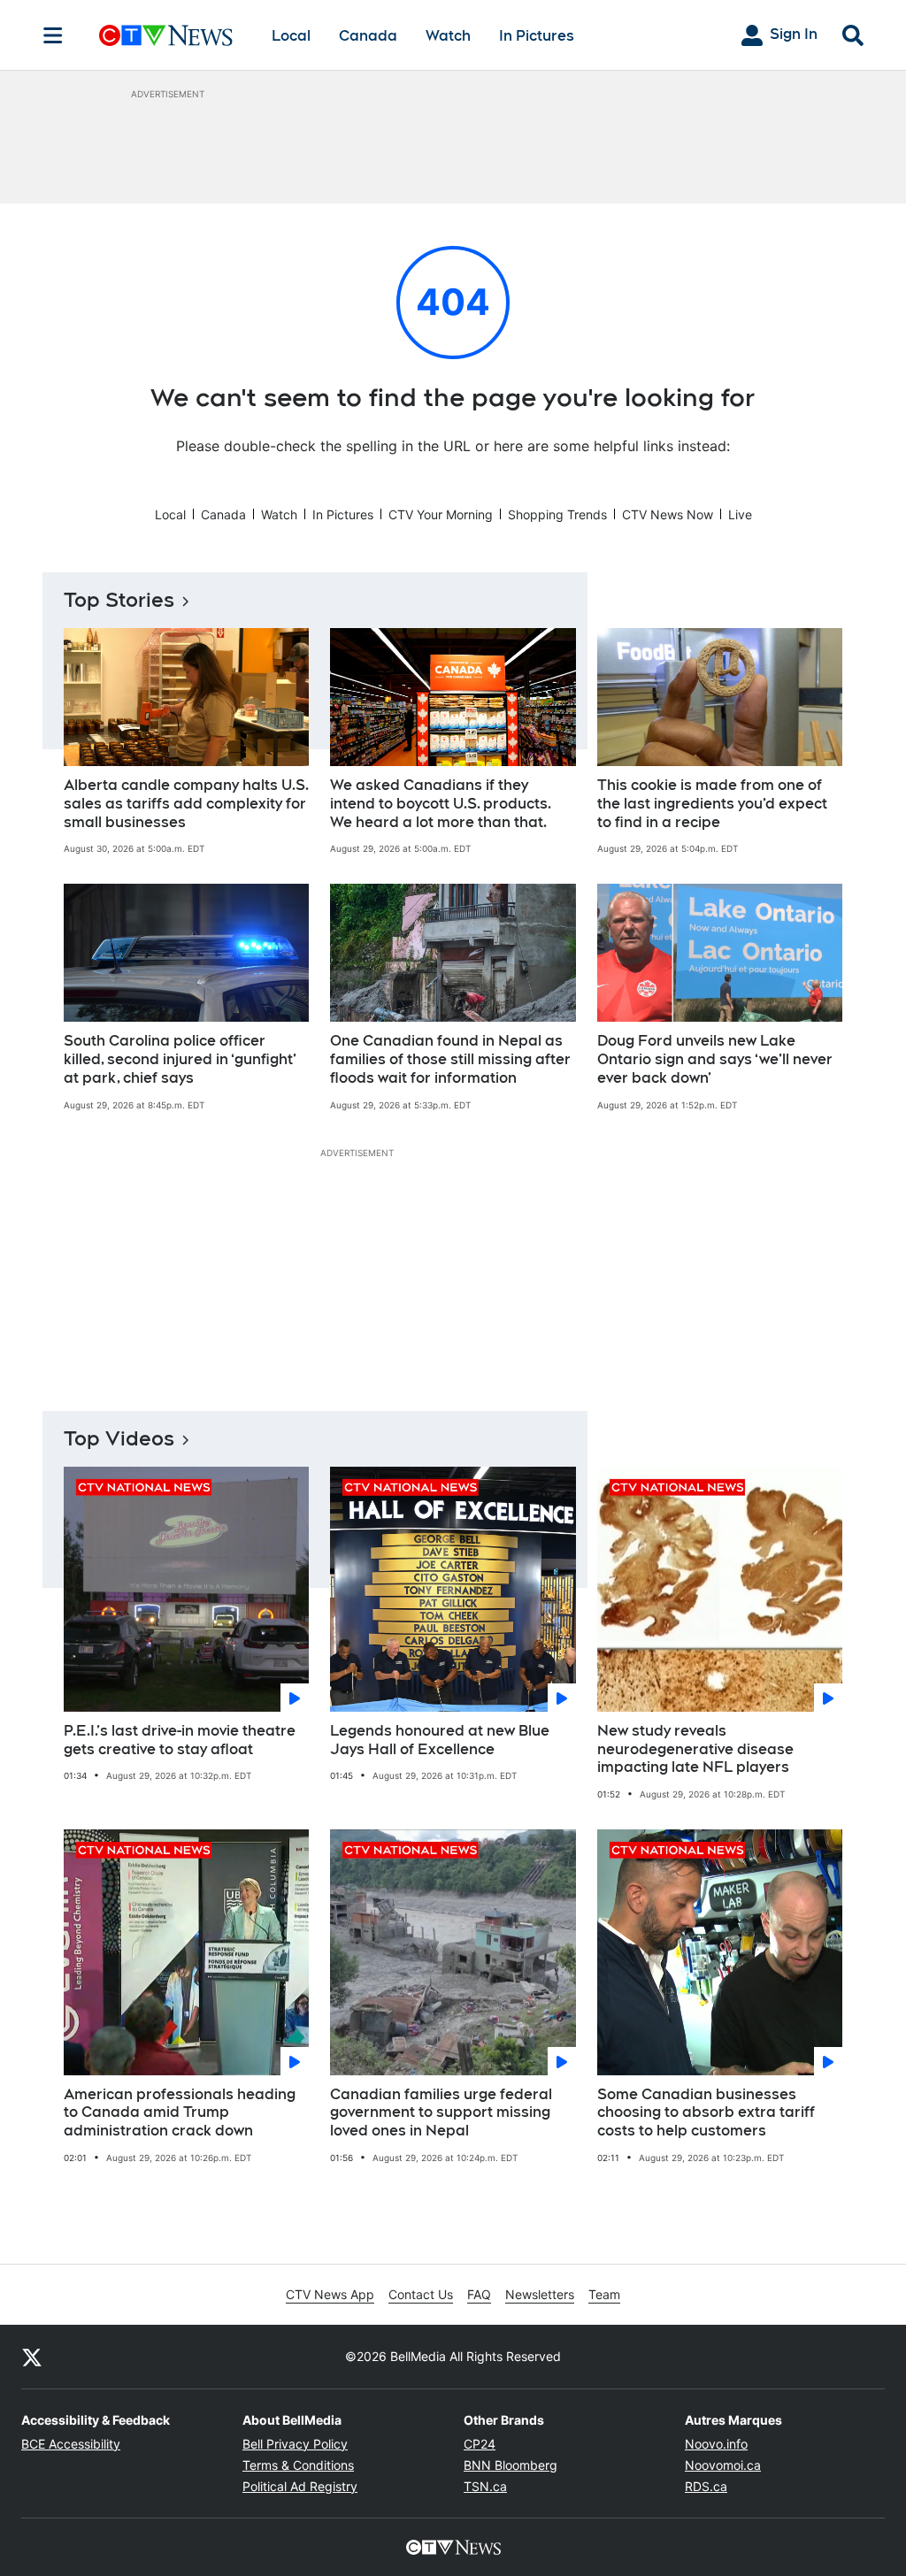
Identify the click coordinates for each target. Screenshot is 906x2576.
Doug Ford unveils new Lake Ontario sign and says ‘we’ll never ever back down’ (715, 1059)
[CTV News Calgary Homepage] (166, 35)
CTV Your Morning (441, 514)
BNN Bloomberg (511, 2465)
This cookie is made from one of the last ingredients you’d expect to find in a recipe (712, 804)
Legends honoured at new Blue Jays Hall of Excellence (440, 1740)
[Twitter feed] (32, 2357)
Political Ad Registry (300, 2486)
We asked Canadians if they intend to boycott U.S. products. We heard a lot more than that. (441, 804)
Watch (448, 36)
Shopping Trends (557, 514)
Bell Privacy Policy (295, 2444)
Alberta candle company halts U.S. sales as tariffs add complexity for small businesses (186, 804)
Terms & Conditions (298, 2465)
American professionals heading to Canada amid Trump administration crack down (180, 2113)
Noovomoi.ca (723, 2465)
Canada (368, 36)
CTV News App (330, 2294)
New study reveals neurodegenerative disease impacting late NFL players (695, 1749)
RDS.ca (706, 2486)
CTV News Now (668, 514)
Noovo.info (716, 2444)
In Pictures (537, 36)
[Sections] (53, 35)
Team (604, 2294)
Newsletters (540, 2294)
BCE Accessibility (71, 2444)
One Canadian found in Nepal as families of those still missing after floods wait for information (450, 1059)
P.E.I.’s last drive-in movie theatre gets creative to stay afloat (180, 1740)
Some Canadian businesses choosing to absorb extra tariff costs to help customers (706, 2113)
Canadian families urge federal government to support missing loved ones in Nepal (441, 2113)
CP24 (480, 2444)
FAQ (479, 2294)
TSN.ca (485, 2486)
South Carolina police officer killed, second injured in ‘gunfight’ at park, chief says (180, 1059)
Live (740, 514)
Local (291, 36)
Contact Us (421, 2294)
